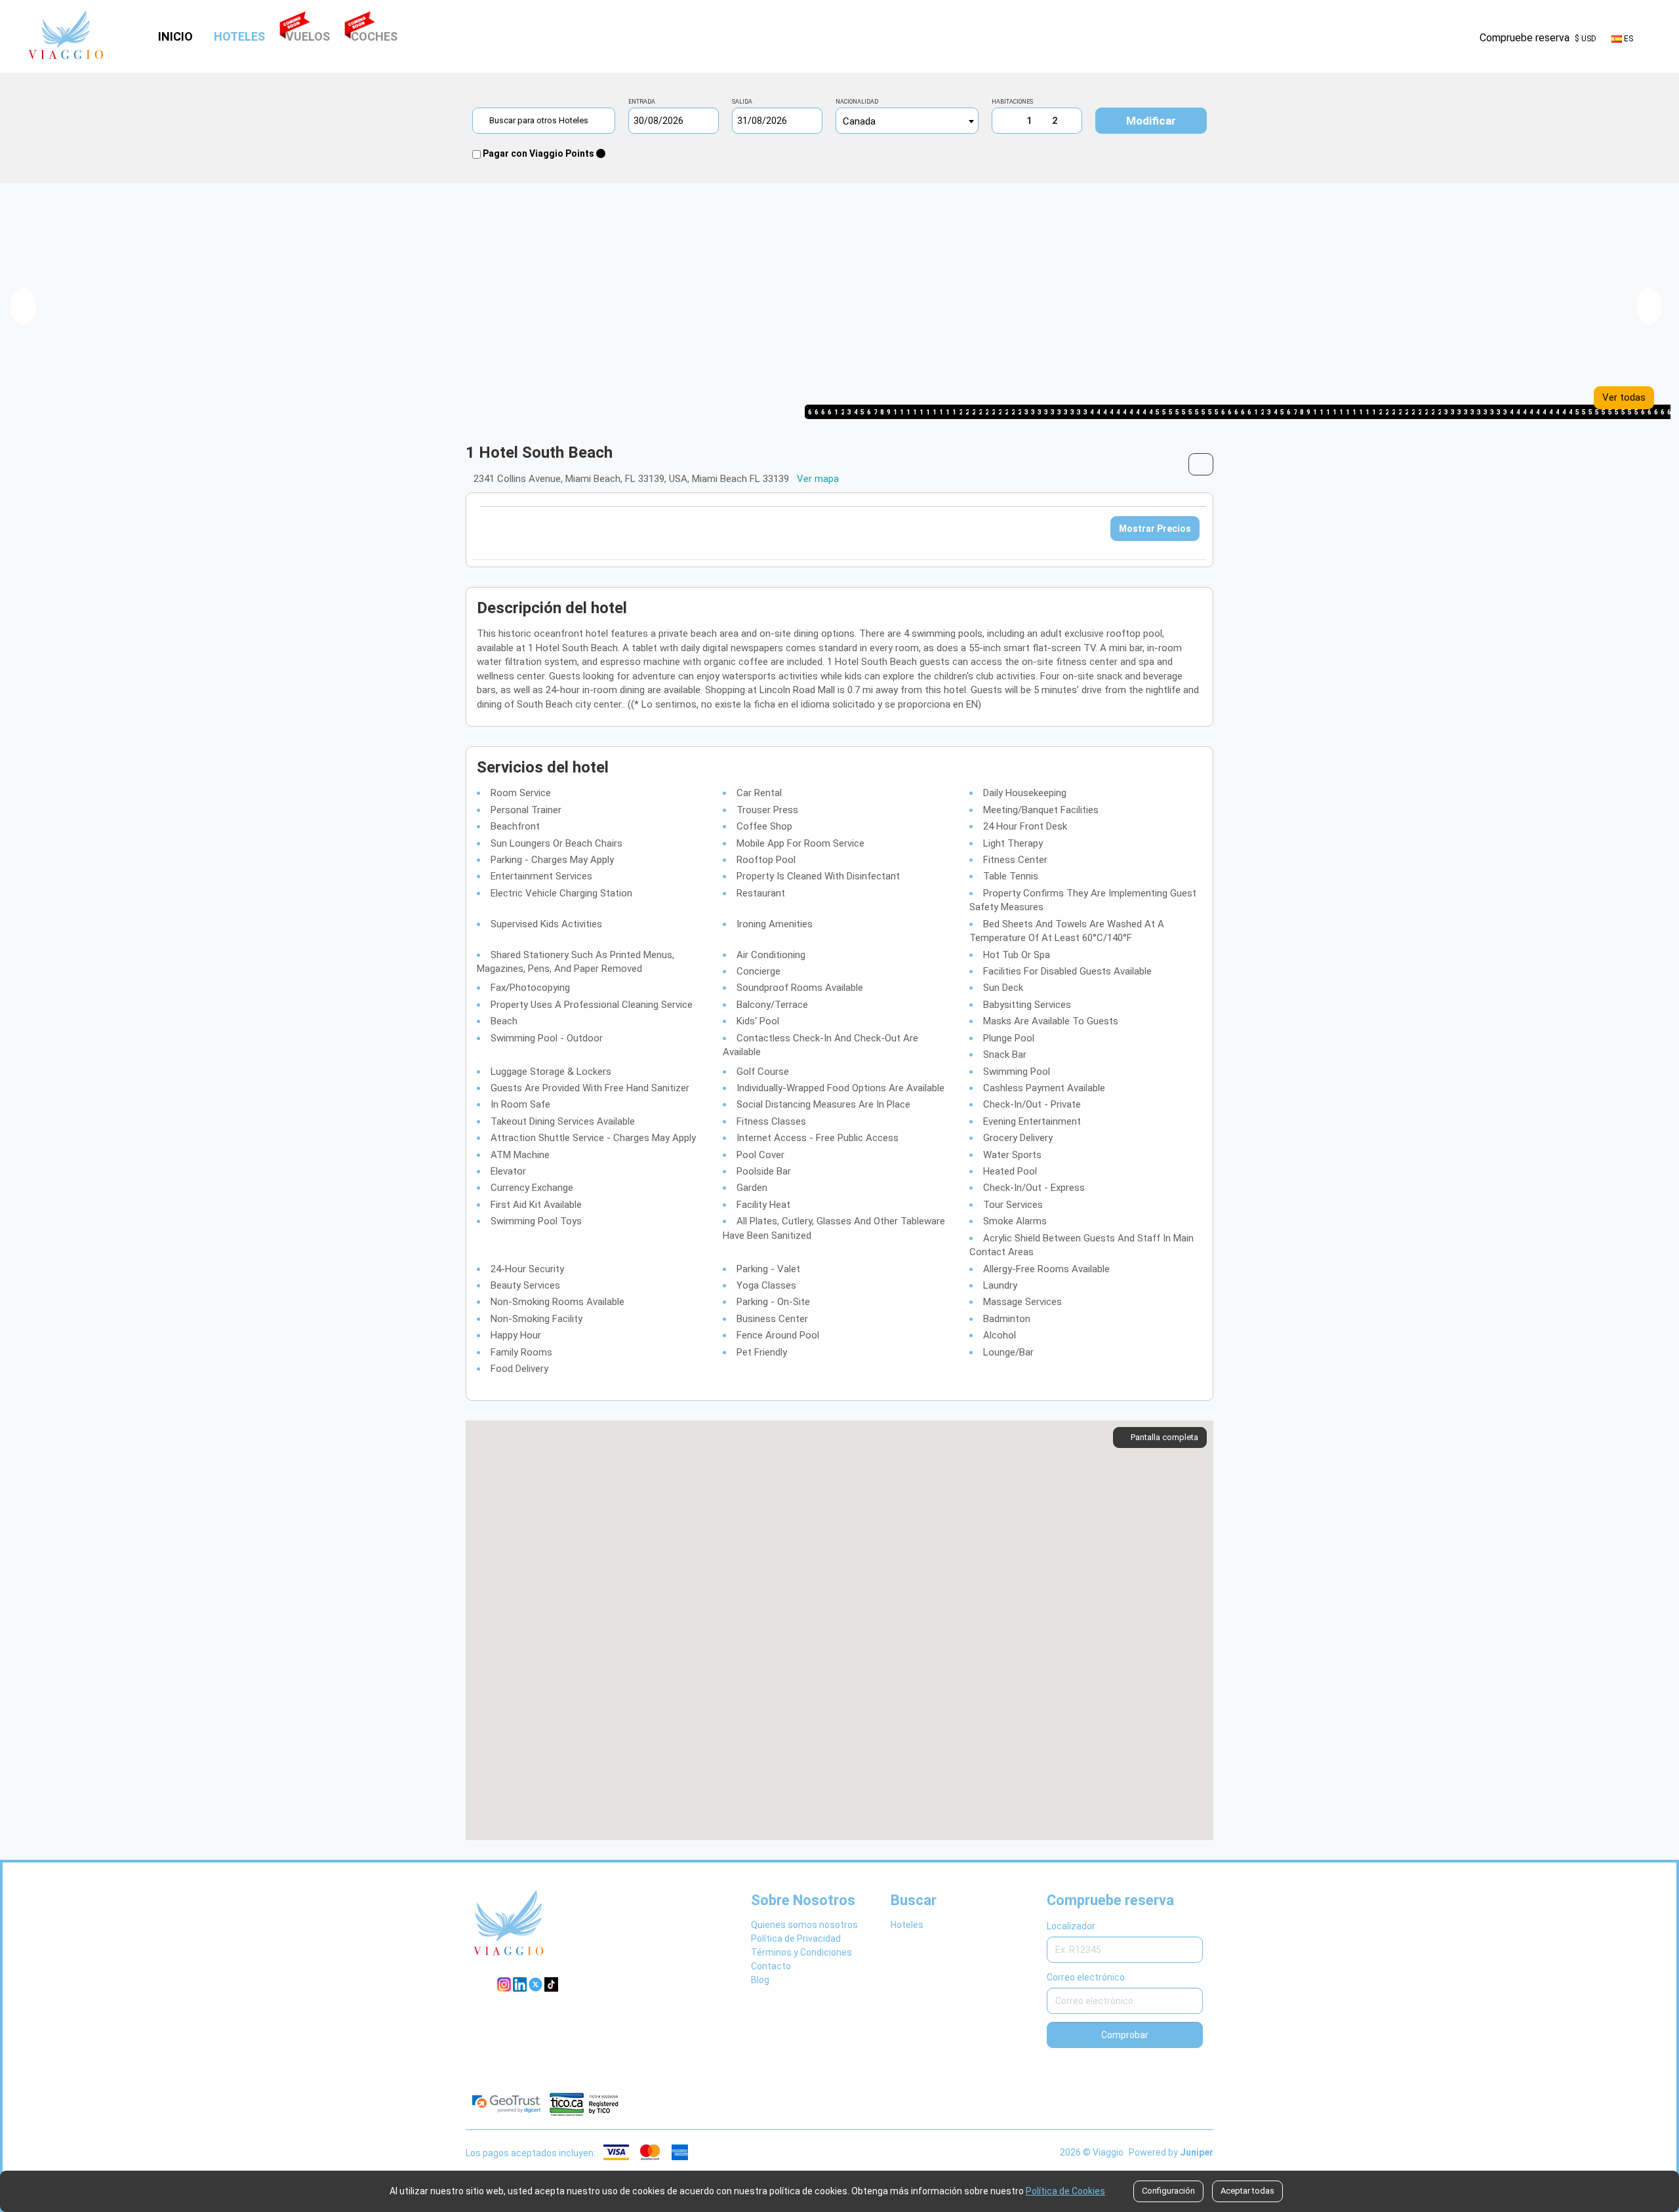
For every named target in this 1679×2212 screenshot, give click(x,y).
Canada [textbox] (859, 121)
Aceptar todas (1247, 2191)
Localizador (1071, 1926)
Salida (742, 102)
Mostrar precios (1155, 529)
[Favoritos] (1461, 38)
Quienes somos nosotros (804, 1925)
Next (1649, 306)
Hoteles (241, 36)
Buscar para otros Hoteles (540, 120)
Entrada (642, 102)
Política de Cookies (1065, 2191)
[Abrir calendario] (712, 121)
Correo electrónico (1086, 1977)
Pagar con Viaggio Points (538, 153)
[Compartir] (1201, 464)
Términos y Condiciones (801, 1952)
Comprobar (1125, 2035)
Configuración (1168, 2191)
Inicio (175, 36)
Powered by (1171, 2152)
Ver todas (1624, 397)
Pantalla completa (1164, 1437)
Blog (760, 1980)
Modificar (1151, 121)
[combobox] (907, 121)
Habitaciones (1012, 102)
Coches (374, 36)
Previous (23, 306)
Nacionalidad (857, 102)
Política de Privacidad (796, 1939)
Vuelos (308, 36)
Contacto (771, 1966)
